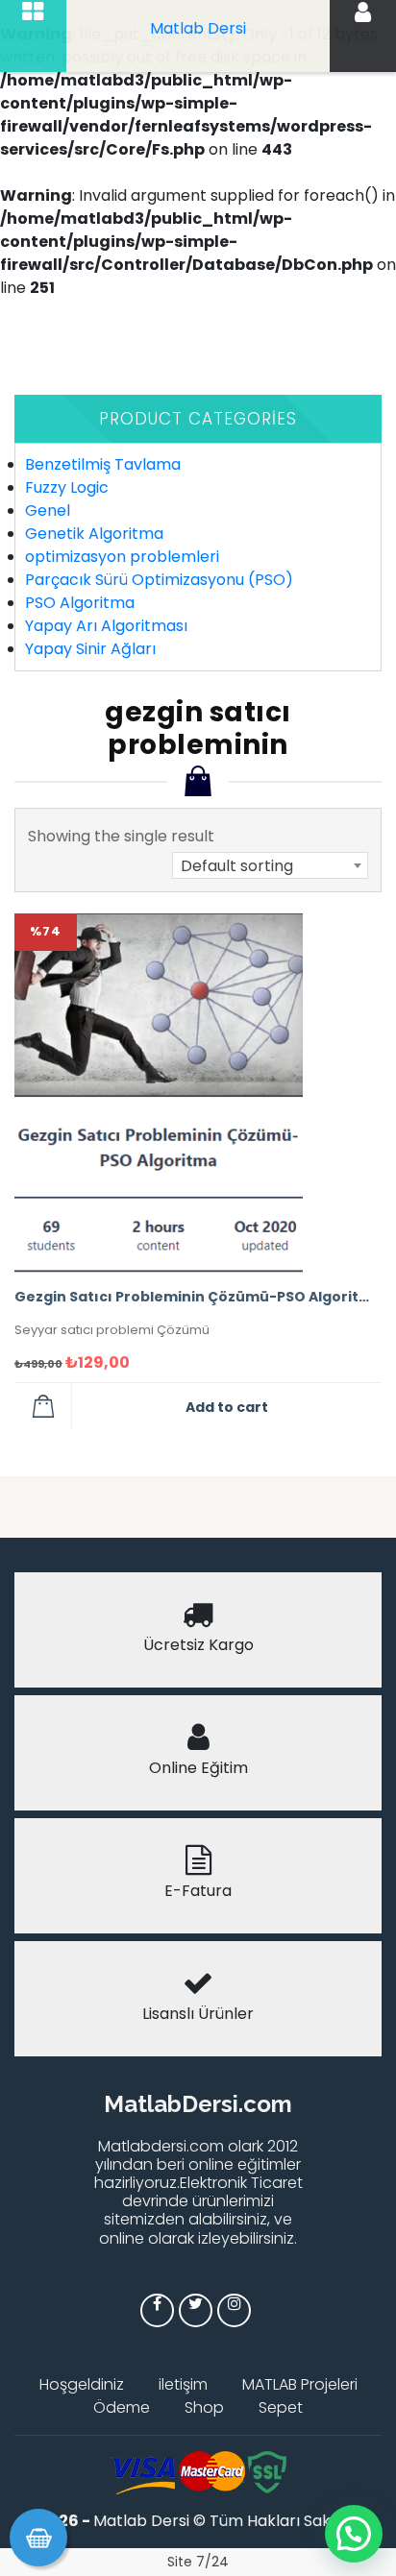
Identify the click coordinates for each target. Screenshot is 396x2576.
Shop (204, 2407)
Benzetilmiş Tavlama (103, 464)
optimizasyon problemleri (122, 557)
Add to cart (227, 1407)
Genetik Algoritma (94, 534)
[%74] (159, 1093)
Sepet (281, 2407)
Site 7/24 (198, 2562)
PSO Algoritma (80, 603)
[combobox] (270, 865)
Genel (48, 510)
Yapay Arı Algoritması (106, 626)
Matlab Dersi (198, 28)
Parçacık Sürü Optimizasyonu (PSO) (159, 580)
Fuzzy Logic (67, 487)
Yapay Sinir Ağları (90, 649)
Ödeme (122, 2407)
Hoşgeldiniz (82, 2384)
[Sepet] (38, 2538)
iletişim (183, 2384)
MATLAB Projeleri (300, 2384)
